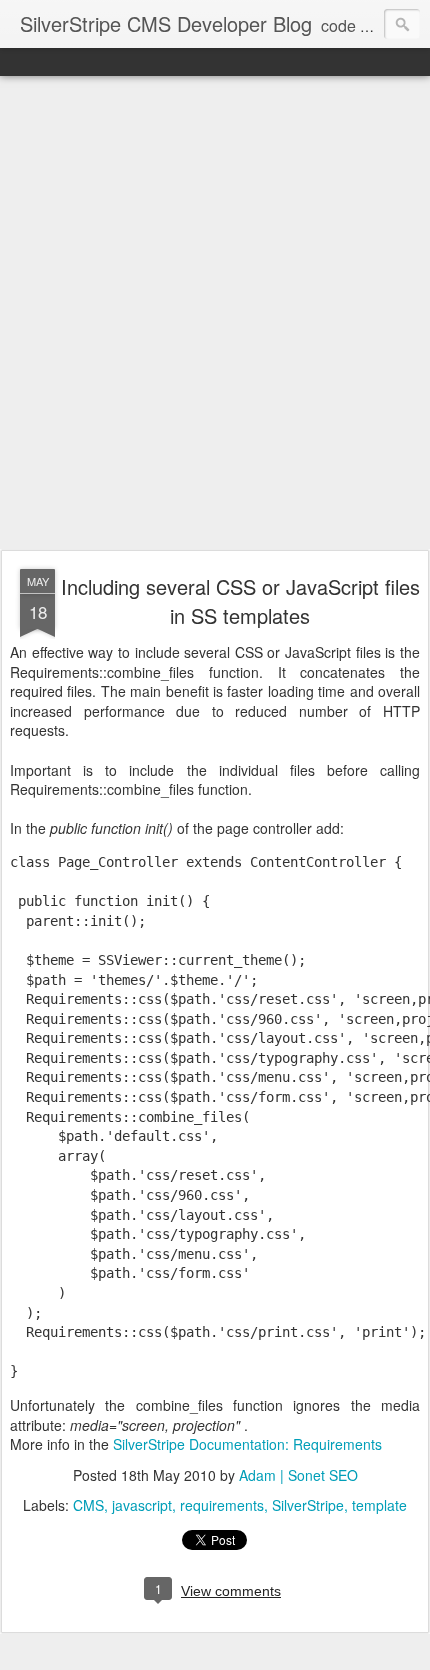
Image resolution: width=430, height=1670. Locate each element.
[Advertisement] (215, 314)
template (379, 1505)
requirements (222, 1505)
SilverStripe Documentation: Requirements (247, 1444)
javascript (142, 1505)
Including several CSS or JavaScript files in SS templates (240, 601)
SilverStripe (308, 1505)
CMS (88, 1505)
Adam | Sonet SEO (298, 1475)
